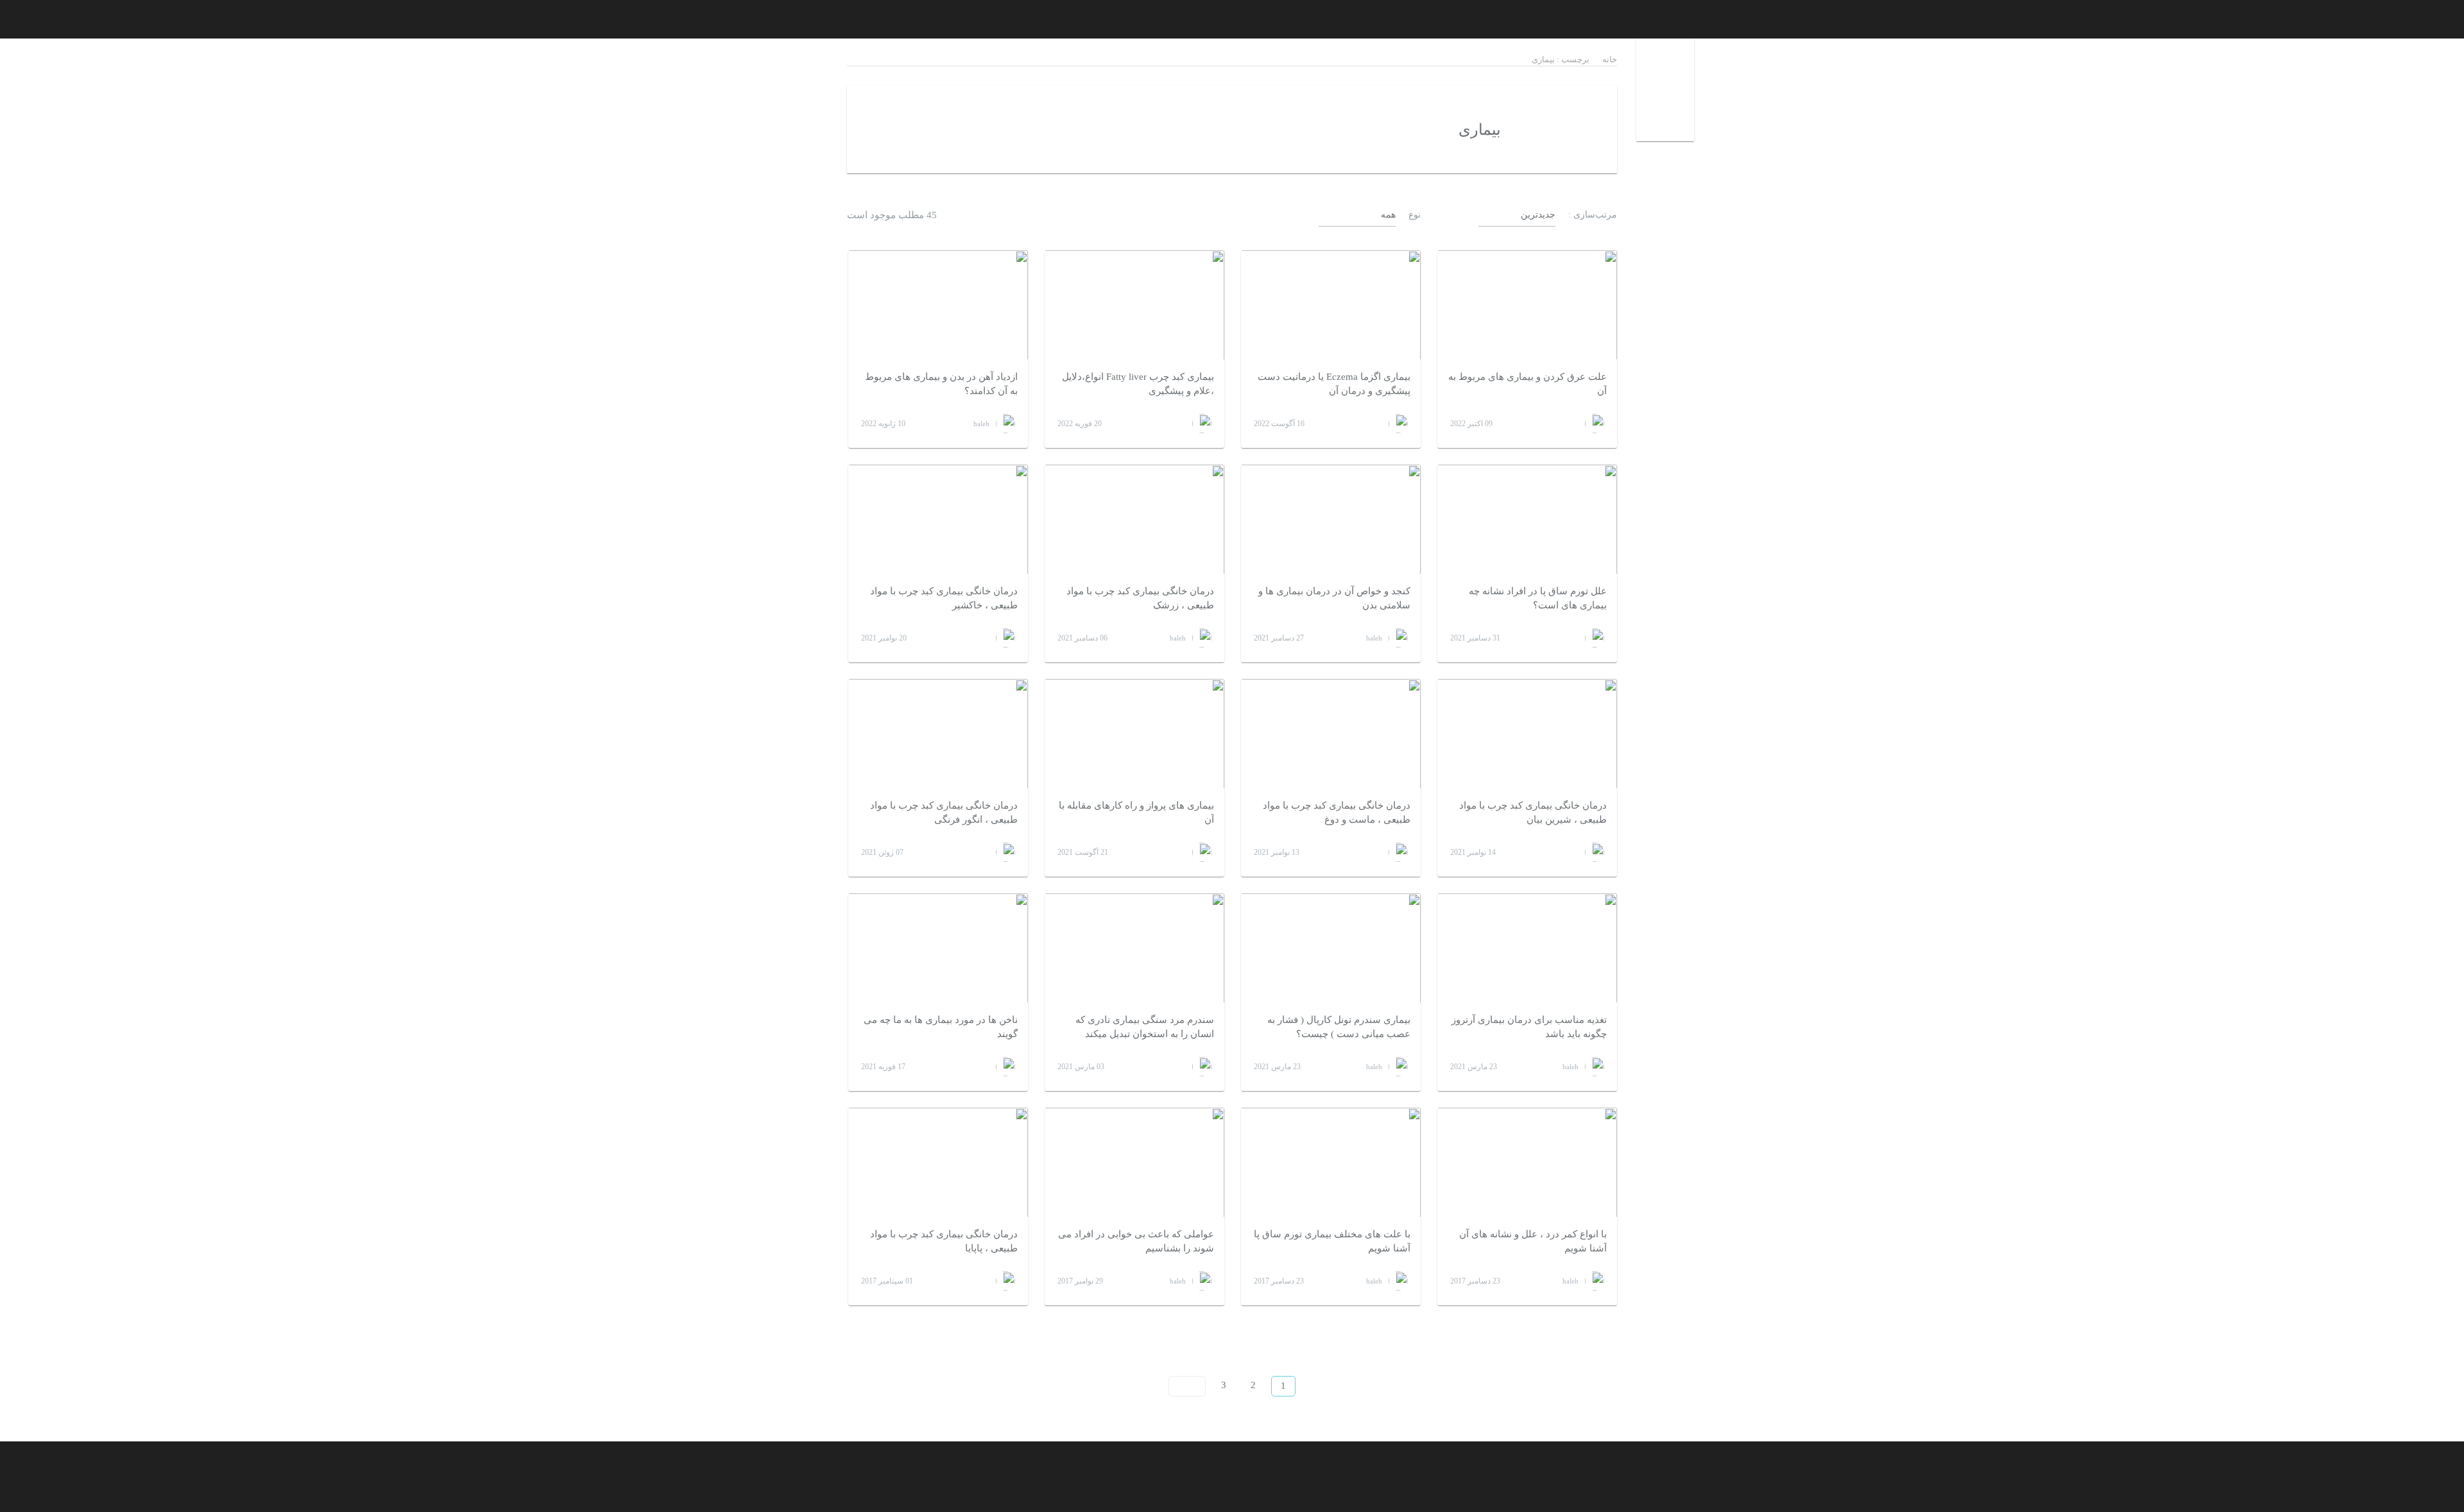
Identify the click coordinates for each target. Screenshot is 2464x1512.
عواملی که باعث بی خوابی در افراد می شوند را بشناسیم (1136, 1241)
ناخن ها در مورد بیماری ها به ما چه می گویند (941, 1027)
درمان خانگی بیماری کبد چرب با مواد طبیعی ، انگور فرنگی (944, 813)
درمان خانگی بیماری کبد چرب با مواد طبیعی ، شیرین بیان (1533, 813)
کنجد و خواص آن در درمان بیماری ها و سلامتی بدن (1334, 598)
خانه (1610, 59)
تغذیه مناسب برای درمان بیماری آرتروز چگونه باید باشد (1529, 1027)
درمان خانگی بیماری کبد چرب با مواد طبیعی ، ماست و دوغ (1337, 813)
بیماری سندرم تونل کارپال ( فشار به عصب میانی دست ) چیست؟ (1339, 1027)
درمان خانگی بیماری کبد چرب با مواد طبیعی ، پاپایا (944, 1241)
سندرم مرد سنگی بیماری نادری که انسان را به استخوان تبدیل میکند (1145, 1027)
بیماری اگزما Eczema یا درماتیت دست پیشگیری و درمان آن (1334, 384)
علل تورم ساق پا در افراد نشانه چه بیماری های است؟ (1538, 598)
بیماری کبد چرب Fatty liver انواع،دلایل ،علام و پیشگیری (1138, 384)
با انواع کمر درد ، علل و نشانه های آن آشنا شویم (1533, 1241)
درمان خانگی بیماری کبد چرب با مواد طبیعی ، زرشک (1140, 598)
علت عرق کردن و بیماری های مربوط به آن (1527, 384)
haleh (981, 424)
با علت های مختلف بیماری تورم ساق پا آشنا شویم (1332, 1241)
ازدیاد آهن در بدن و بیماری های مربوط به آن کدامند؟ (941, 384)
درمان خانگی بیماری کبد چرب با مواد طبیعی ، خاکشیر (944, 598)
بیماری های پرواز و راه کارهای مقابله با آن (1136, 813)
